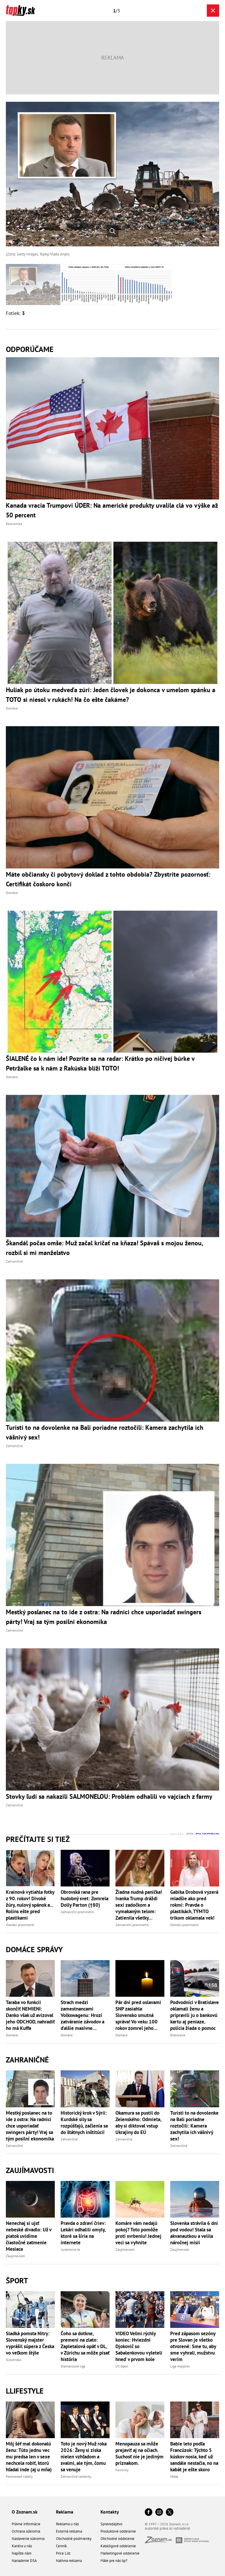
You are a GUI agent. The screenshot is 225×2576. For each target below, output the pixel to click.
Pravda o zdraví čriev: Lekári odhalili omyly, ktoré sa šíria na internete (83, 2233)
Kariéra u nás (22, 2546)
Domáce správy (34, 1949)
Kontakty (110, 2512)
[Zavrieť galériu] (213, 11)
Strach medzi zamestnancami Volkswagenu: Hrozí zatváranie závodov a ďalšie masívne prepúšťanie (82, 2015)
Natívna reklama (69, 2561)
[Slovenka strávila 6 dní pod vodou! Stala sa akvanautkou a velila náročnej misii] (195, 2199)
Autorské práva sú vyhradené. (168, 2528)
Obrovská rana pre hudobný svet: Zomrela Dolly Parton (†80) (85, 1898)
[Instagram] (159, 2513)
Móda (174, 2476)
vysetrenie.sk (70, 2249)
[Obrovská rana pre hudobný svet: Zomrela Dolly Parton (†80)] (85, 1868)
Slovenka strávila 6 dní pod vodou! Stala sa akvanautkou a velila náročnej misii (194, 2233)
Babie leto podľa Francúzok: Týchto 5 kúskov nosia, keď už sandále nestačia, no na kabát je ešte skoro (194, 2457)
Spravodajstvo (111, 2524)
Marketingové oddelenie (120, 2553)
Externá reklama (69, 2531)
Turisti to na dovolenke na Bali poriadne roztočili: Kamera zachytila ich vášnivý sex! (194, 2126)
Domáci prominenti (20, 1925)
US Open (122, 2366)
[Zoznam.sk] (160, 2542)
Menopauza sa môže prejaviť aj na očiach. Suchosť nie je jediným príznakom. (139, 2453)
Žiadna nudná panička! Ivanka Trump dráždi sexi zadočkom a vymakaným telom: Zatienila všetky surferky (139, 1905)
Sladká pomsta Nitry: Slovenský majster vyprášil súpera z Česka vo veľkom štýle (30, 2343)
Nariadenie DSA (24, 2561)
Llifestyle (25, 2391)
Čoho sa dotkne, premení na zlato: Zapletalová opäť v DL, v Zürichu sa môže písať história (85, 2346)
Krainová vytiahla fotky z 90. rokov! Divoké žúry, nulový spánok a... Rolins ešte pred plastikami (30, 1905)
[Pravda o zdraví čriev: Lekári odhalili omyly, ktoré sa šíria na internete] (85, 2199)
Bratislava (178, 2035)
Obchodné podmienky (74, 2539)
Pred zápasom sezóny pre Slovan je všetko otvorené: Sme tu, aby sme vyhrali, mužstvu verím (193, 2346)
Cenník (61, 2546)
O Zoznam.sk (25, 2512)
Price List (63, 2553)
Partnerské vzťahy (19, 2476)
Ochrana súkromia (26, 2531)
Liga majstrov (180, 2366)
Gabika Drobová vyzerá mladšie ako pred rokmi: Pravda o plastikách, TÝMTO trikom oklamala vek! (194, 1905)
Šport (17, 2281)
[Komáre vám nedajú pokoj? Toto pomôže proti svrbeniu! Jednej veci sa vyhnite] (140, 2199)
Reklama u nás (67, 2524)
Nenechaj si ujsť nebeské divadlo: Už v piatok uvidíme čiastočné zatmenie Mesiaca (29, 2236)
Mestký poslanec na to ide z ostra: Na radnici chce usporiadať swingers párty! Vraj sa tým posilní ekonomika (30, 2126)
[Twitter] (170, 2513)
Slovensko (13, 2360)
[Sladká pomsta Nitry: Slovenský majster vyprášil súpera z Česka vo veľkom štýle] (30, 2310)
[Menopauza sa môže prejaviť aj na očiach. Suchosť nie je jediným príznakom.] (140, 2420)
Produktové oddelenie (118, 2531)
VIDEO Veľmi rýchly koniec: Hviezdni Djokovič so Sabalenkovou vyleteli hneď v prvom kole (139, 2346)
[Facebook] (149, 2513)
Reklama (65, 2512)
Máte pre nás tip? (114, 2561)
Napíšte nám (22, 2553)
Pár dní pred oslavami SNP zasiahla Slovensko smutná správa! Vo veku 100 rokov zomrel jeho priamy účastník (138, 2015)
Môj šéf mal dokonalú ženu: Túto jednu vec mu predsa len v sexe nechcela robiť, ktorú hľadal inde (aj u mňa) (29, 2457)
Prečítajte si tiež (38, 1839)
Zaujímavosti (30, 2170)
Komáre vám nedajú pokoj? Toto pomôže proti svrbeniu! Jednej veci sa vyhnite (138, 2233)
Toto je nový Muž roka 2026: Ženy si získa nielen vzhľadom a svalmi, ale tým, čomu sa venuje (84, 2457)
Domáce (12, 2035)
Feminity (122, 2470)
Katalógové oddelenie (118, 2546)
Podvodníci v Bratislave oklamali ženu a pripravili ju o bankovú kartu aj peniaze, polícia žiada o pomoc (195, 2015)
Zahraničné (27, 2060)
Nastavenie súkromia (28, 2539)
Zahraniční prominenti (77, 1912)
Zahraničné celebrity (76, 2476)
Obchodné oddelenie (117, 2539)
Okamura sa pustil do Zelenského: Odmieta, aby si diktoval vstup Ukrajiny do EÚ (138, 2123)
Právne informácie (26, 2524)
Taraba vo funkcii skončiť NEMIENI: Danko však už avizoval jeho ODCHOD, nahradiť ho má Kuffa (30, 2015)
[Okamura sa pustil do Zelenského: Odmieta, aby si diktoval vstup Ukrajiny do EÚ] (140, 2089)
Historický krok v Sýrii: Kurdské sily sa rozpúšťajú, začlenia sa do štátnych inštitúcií (84, 2123)
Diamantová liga (73, 2366)
